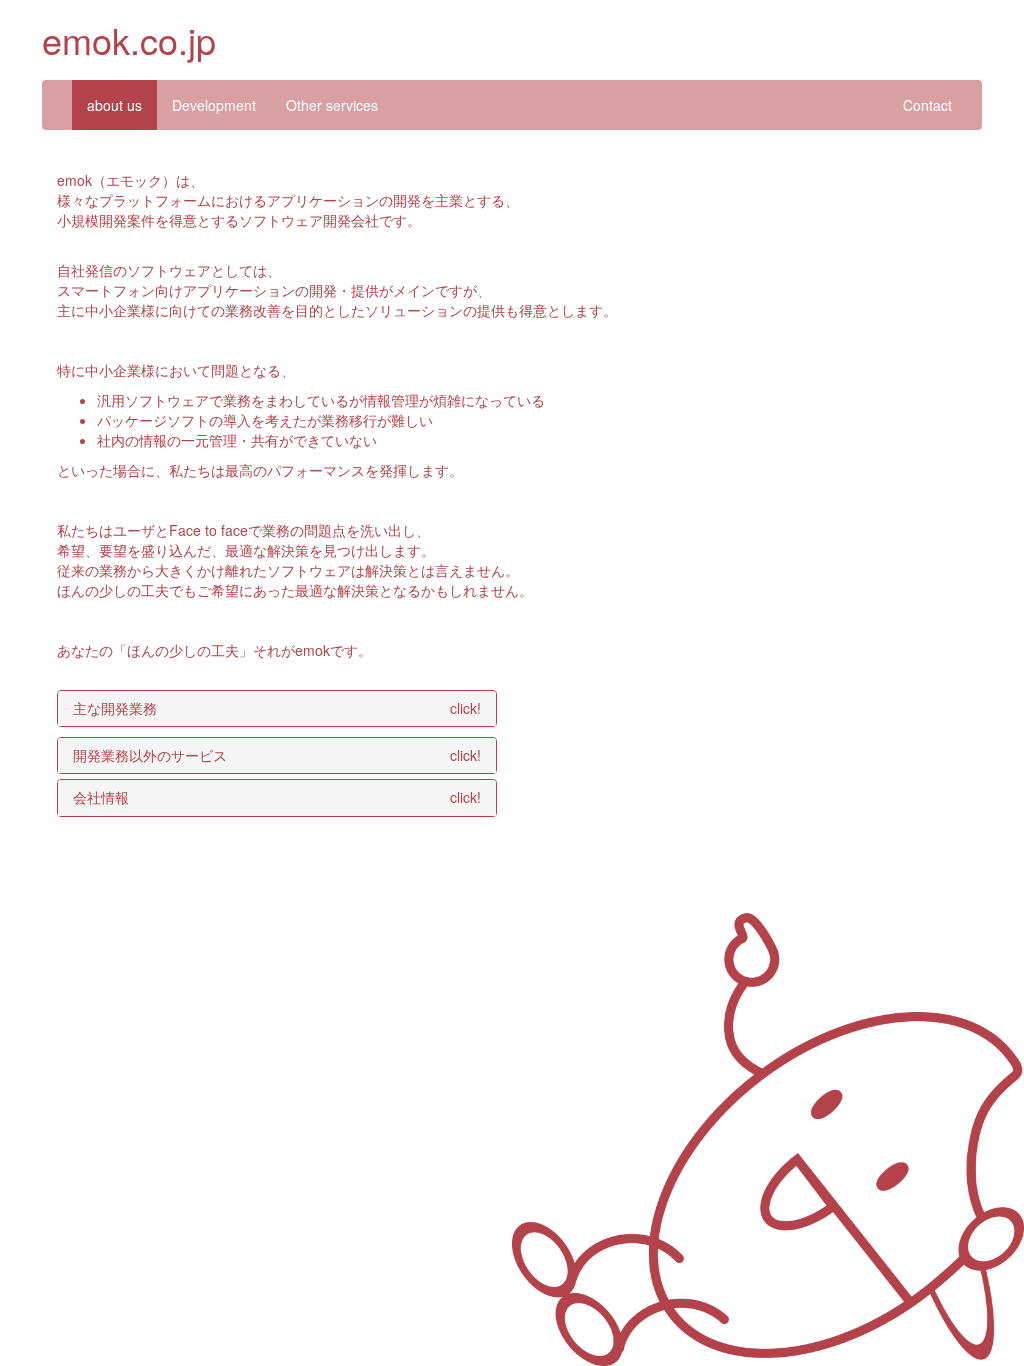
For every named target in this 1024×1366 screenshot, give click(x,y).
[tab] (277, 708)
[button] (277, 708)
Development (214, 105)
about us (114, 105)
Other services (332, 105)
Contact (927, 105)
